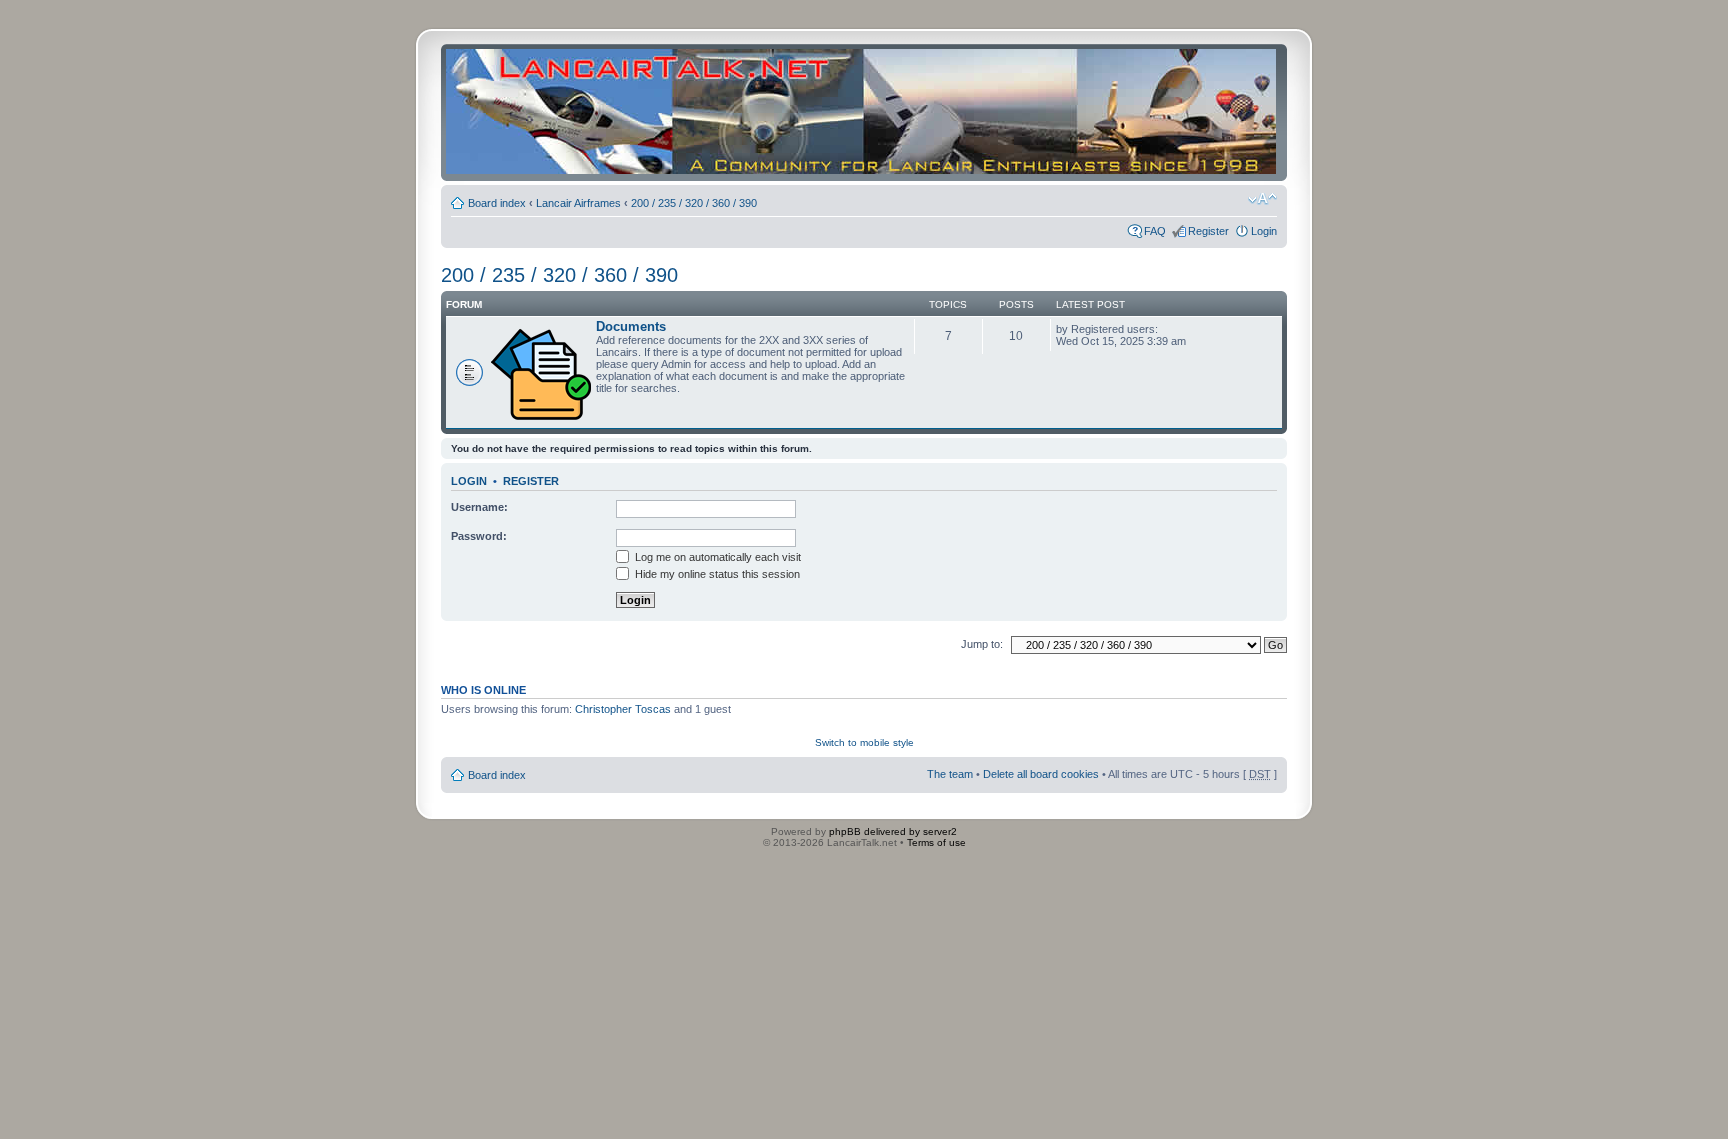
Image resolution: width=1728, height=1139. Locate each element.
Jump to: (982, 644)
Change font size (1262, 199)
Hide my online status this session (716, 574)
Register (1208, 231)
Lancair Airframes (578, 203)
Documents (631, 326)
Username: (479, 507)
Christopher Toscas (623, 709)
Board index (497, 203)
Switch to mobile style (864, 742)
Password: (479, 536)
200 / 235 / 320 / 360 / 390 (694, 203)
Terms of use (936, 842)
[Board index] (861, 112)
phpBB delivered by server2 (893, 831)
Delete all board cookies (1041, 774)
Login (1264, 231)
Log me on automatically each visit (716, 557)
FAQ (1155, 231)
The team (950, 774)
